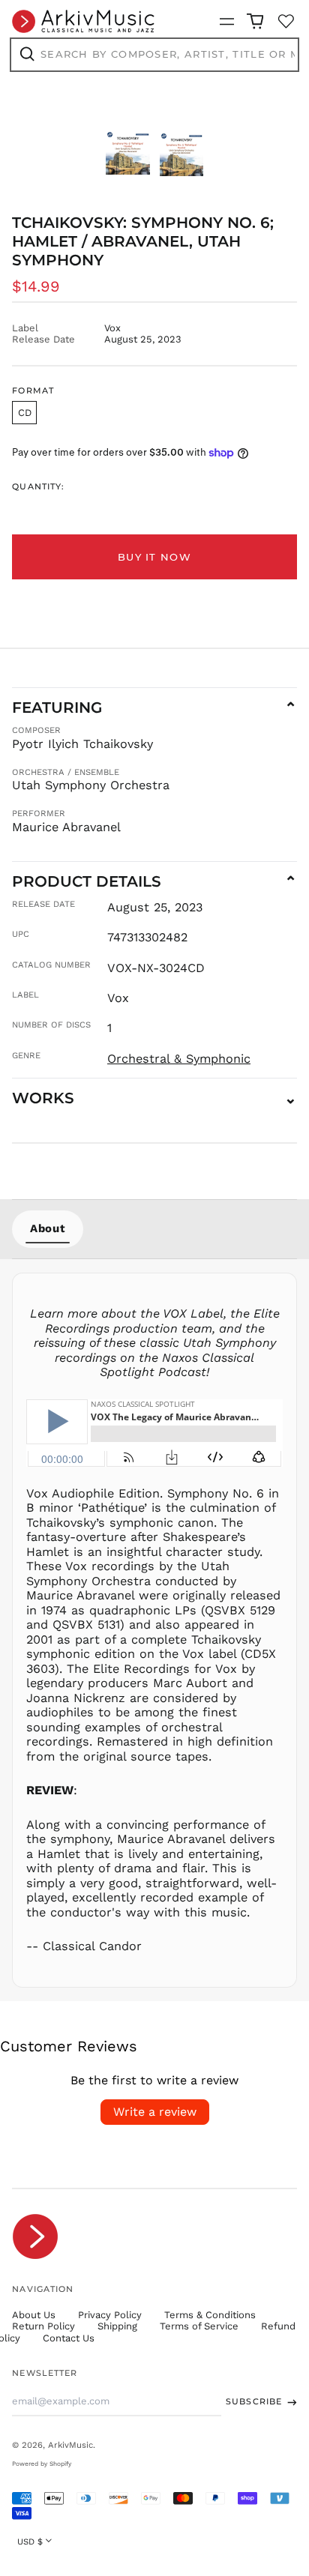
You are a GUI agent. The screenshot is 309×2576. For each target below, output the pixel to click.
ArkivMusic (70, 2445)
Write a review (155, 2112)
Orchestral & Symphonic (179, 1059)
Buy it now (154, 557)
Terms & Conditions (210, 2315)
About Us (34, 2315)
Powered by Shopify (42, 2464)
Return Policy (43, 2326)
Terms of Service (199, 2326)
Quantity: (38, 487)
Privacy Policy (110, 2315)
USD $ (30, 2542)
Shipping (117, 2326)
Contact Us (69, 2338)
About (48, 1228)
